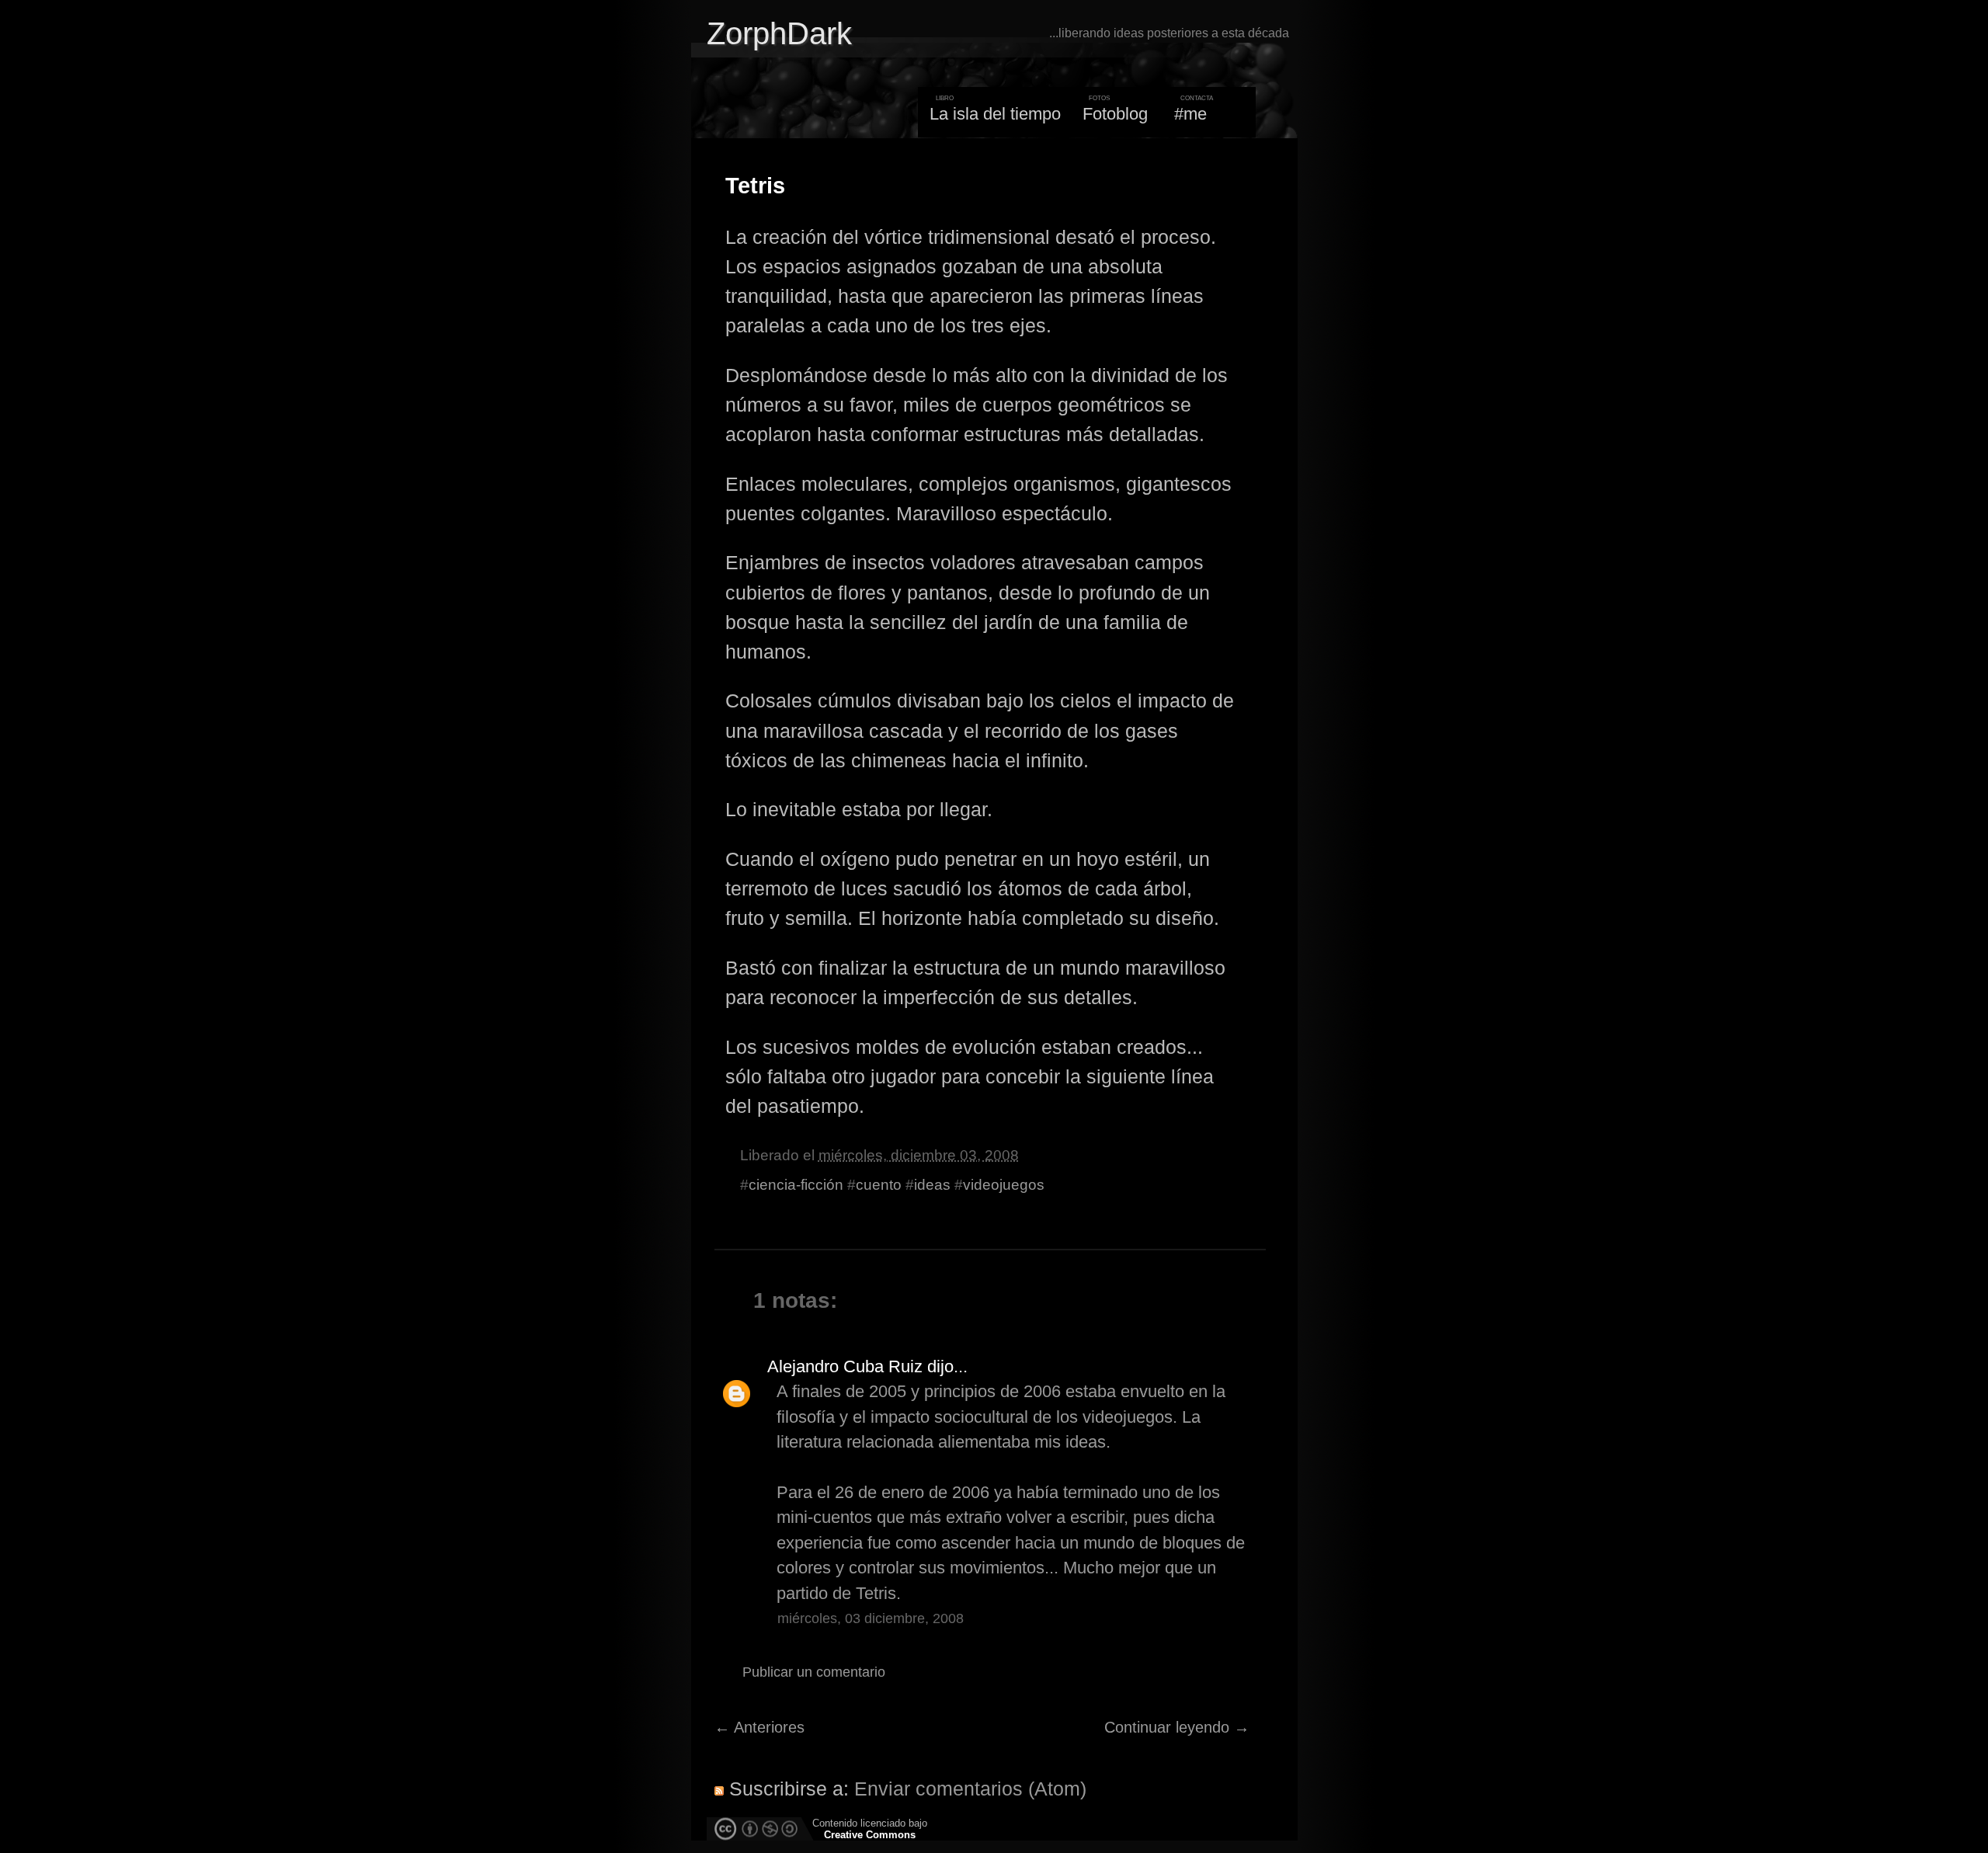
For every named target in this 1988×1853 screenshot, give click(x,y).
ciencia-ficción (796, 1185)
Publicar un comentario (814, 1672)
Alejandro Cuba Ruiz (845, 1366)
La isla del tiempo (995, 114)
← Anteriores (759, 1727)
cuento (879, 1185)
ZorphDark (779, 33)
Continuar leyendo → (1177, 1727)
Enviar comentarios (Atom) (970, 1789)
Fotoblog (1115, 114)
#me (1190, 114)
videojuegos (1004, 1185)
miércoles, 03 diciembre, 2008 (871, 1618)
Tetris (755, 186)
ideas (932, 1185)
